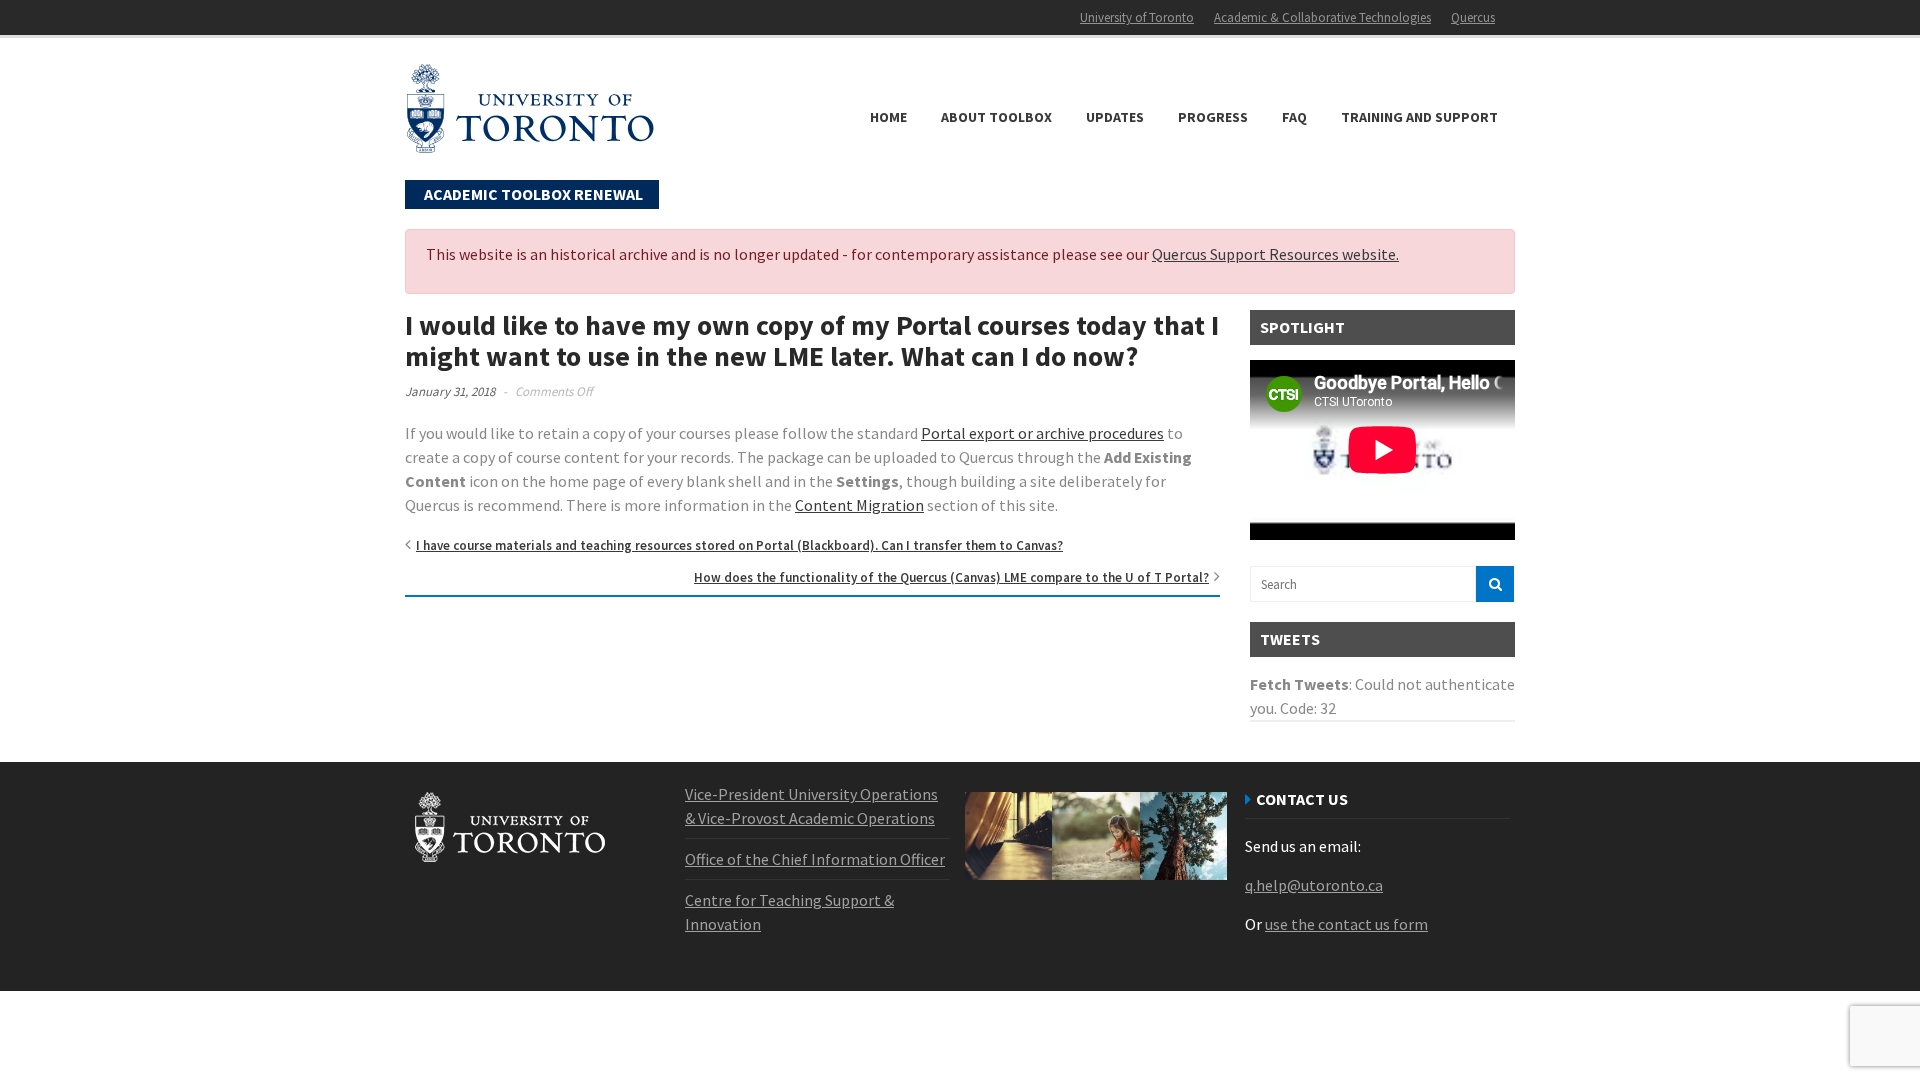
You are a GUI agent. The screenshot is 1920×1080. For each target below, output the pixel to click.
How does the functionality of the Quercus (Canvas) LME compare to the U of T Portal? (951, 577)
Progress (1213, 117)
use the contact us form (1346, 924)
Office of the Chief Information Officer (815, 859)
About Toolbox (996, 117)
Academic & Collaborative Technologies (1322, 17)
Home (888, 117)
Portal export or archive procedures (1042, 433)
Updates (1115, 117)
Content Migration (859, 505)
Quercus (1473, 17)
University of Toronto (1137, 17)
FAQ (1294, 117)
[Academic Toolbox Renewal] (530, 144)
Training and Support (1419, 117)
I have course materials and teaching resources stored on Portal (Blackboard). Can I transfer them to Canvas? (739, 545)
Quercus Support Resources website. (1275, 254)
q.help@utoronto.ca (1314, 885)
